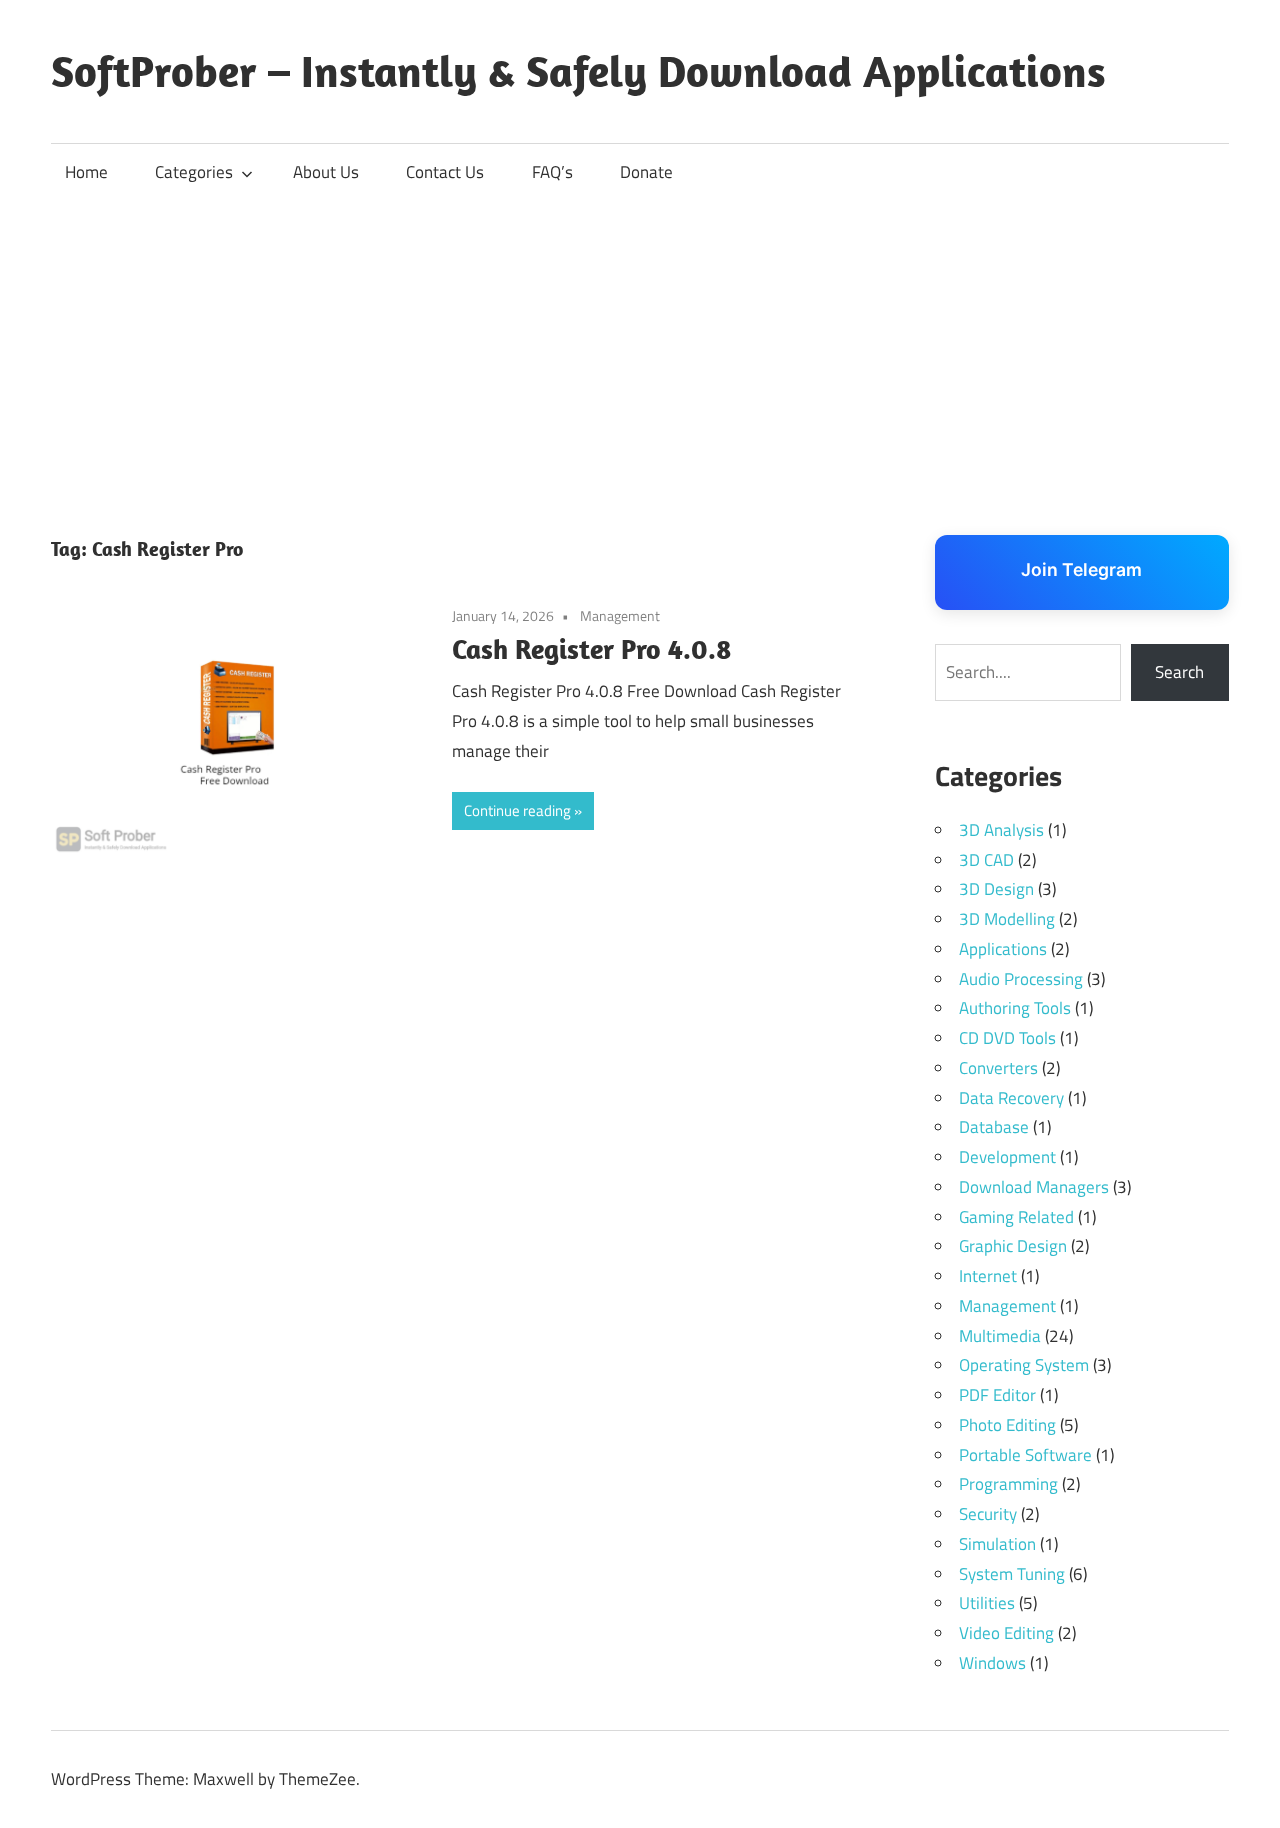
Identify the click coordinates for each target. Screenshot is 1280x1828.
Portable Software (1025, 1455)
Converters (998, 1068)
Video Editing (1006, 1633)
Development (1007, 1157)
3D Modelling (1007, 919)
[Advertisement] (640, 351)
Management (620, 615)
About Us (326, 172)
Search (1179, 672)
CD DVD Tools (1007, 1038)
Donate (646, 172)
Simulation (997, 1544)
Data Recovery (1011, 1098)
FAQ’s (552, 172)
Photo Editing (1007, 1425)
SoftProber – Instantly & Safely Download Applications (578, 71)
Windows (992, 1663)
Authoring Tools (1015, 1008)
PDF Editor (997, 1395)
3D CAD (986, 860)
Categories (194, 172)
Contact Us (445, 172)
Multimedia (1000, 1336)
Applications (1003, 949)
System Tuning (1012, 1574)
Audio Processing (1021, 979)
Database (994, 1127)
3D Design (996, 889)
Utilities (987, 1603)
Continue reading (517, 810)
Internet (988, 1276)
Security (988, 1514)
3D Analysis (1001, 830)
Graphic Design (1013, 1246)
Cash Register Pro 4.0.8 (592, 648)
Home (86, 172)
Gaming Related (1016, 1217)
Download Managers (1034, 1187)
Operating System (1024, 1365)
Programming (1008, 1484)
